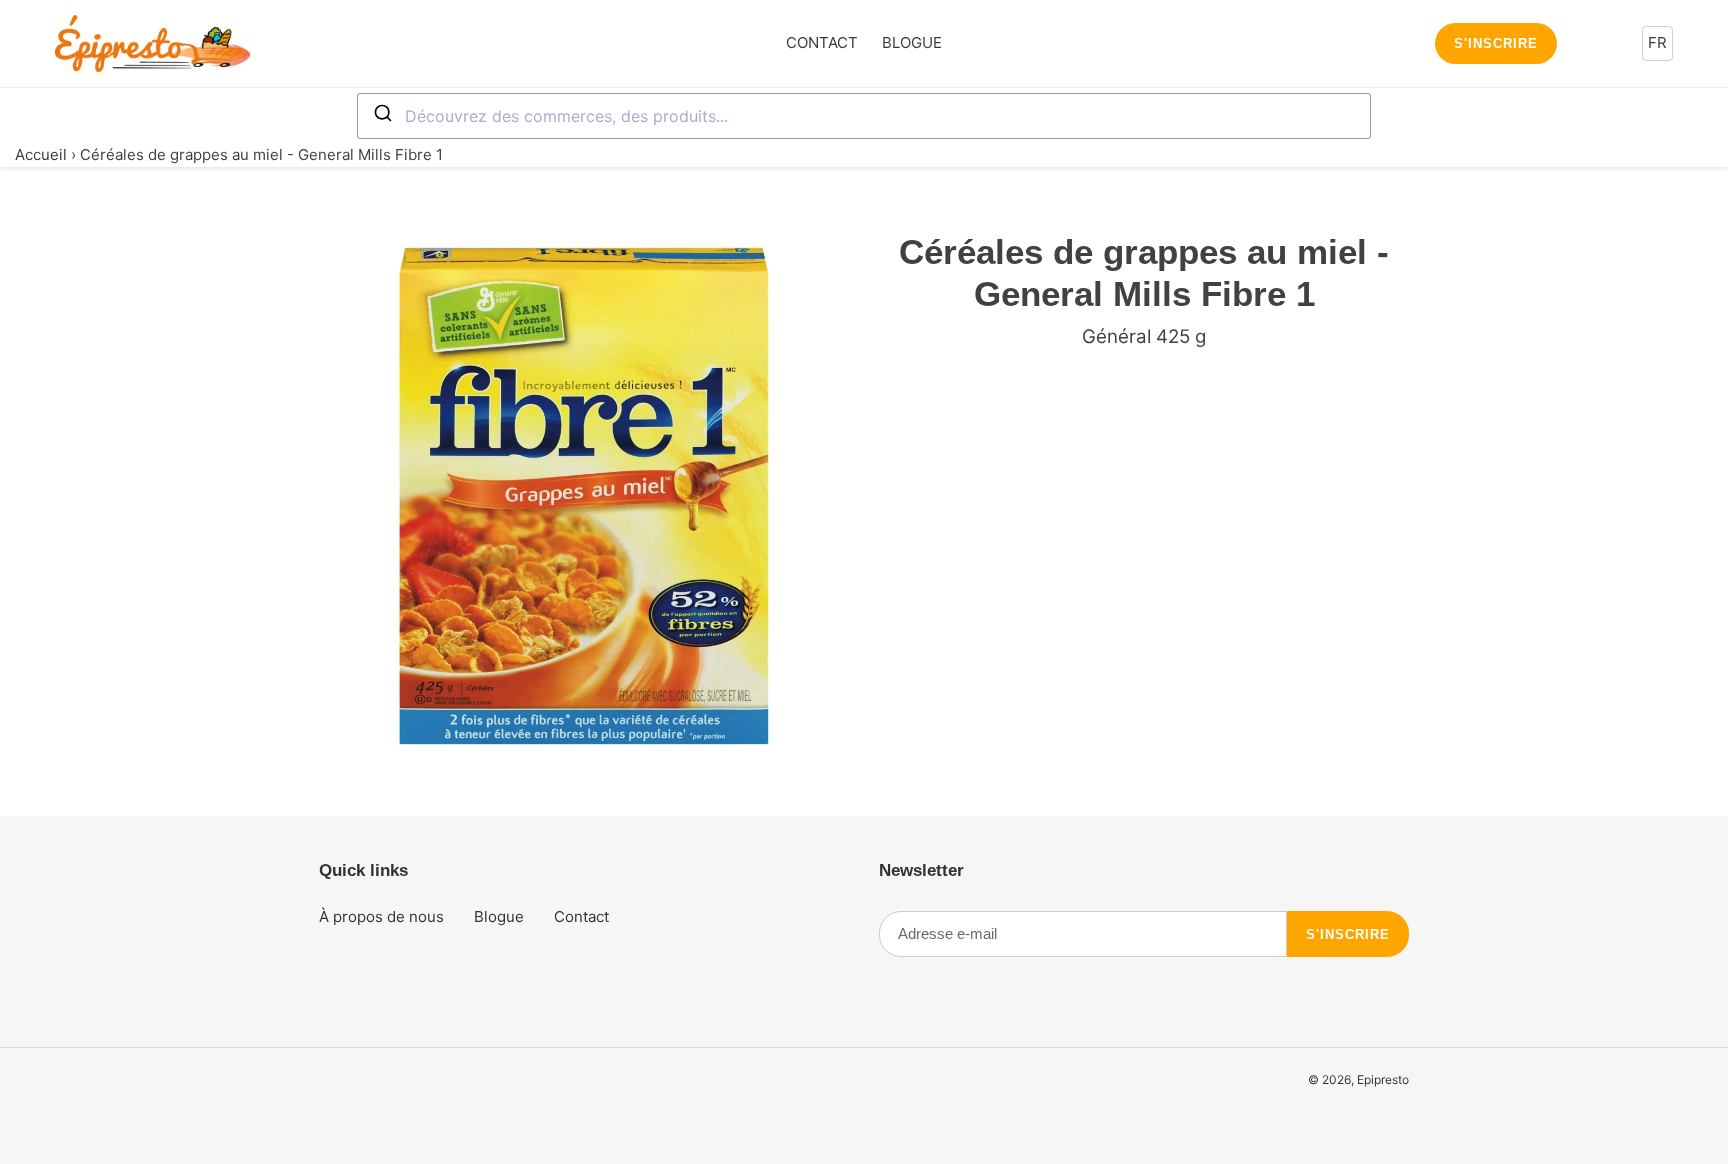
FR (1657, 42)
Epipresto (1383, 1079)
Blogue (499, 916)
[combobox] (864, 116)
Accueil (41, 154)
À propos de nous (381, 916)
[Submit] (381, 114)
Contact (581, 916)
